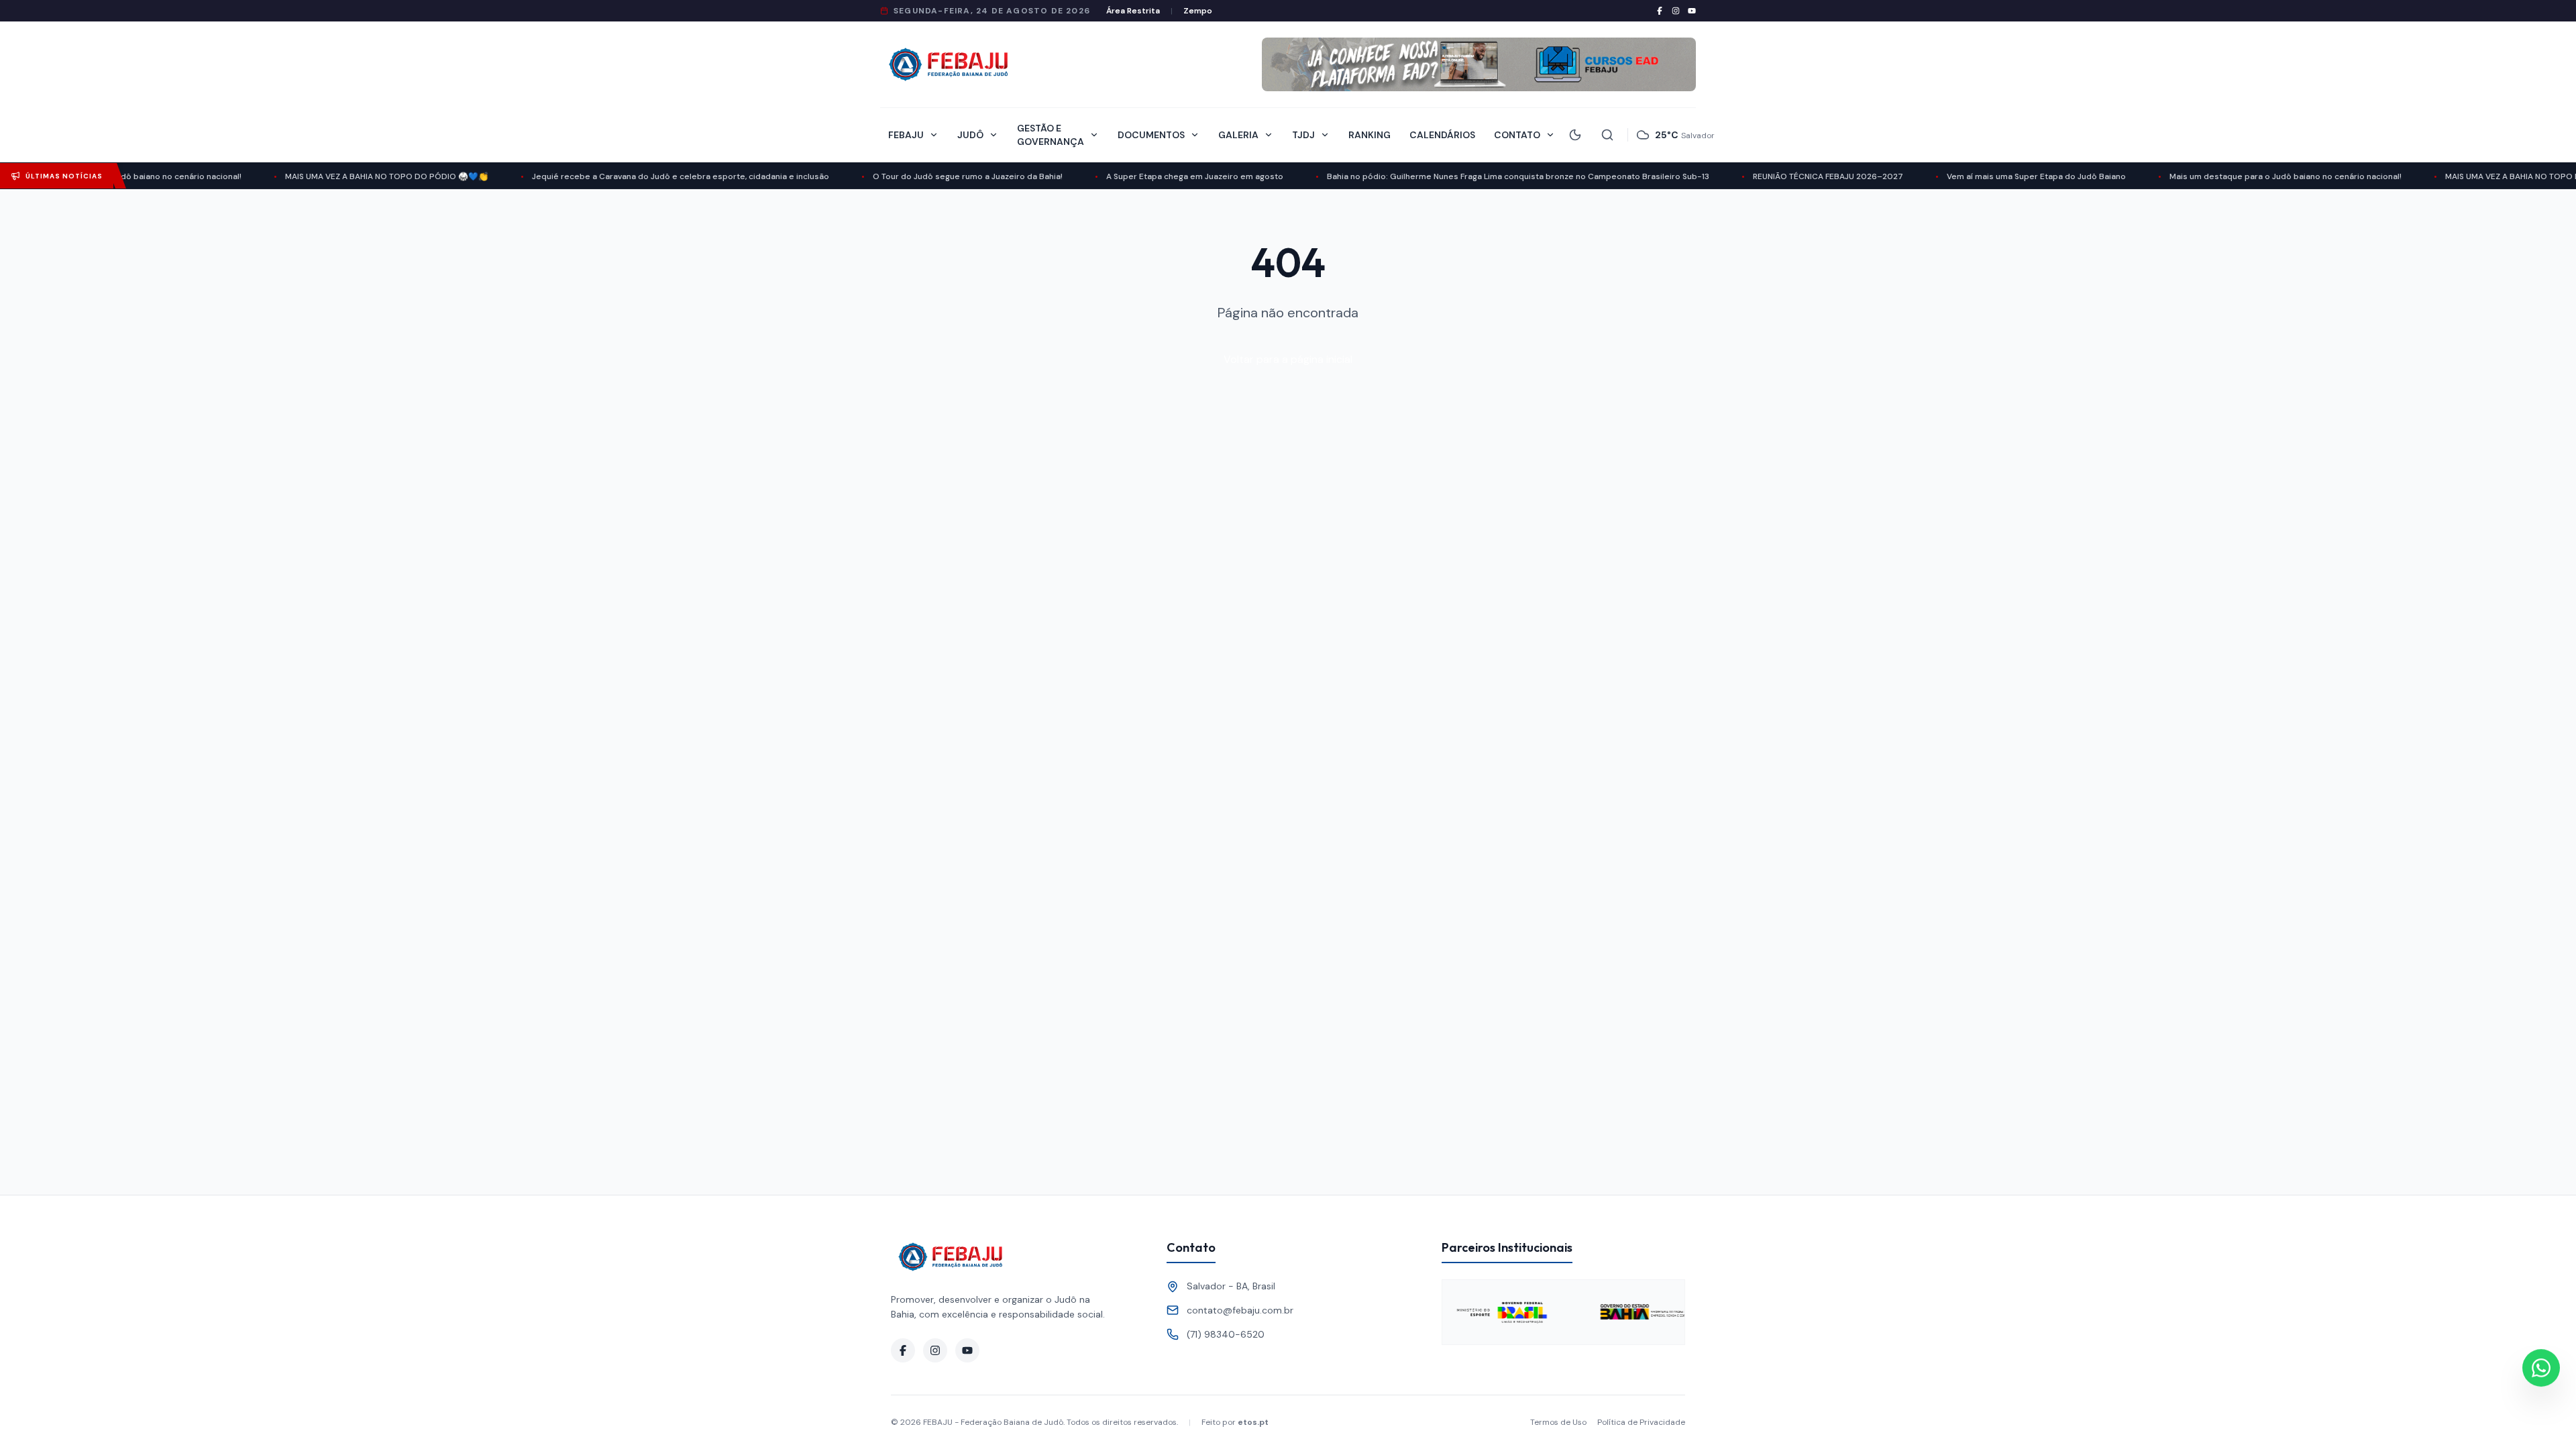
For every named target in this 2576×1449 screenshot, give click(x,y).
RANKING (1370, 135)
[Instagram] (1676, 11)
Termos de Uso (1558, 1422)
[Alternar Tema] (1575, 135)
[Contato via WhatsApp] (2541, 1371)
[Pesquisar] (1607, 135)
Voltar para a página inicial (1288, 359)
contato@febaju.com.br (1240, 1310)
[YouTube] (1692, 11)
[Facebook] (1660, 11)
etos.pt (1253, 1422)
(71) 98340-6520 (1226, 1334)
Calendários (1442, 135)
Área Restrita (1133, 11)
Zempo (1198, 11)
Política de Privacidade (1641, 1422)
